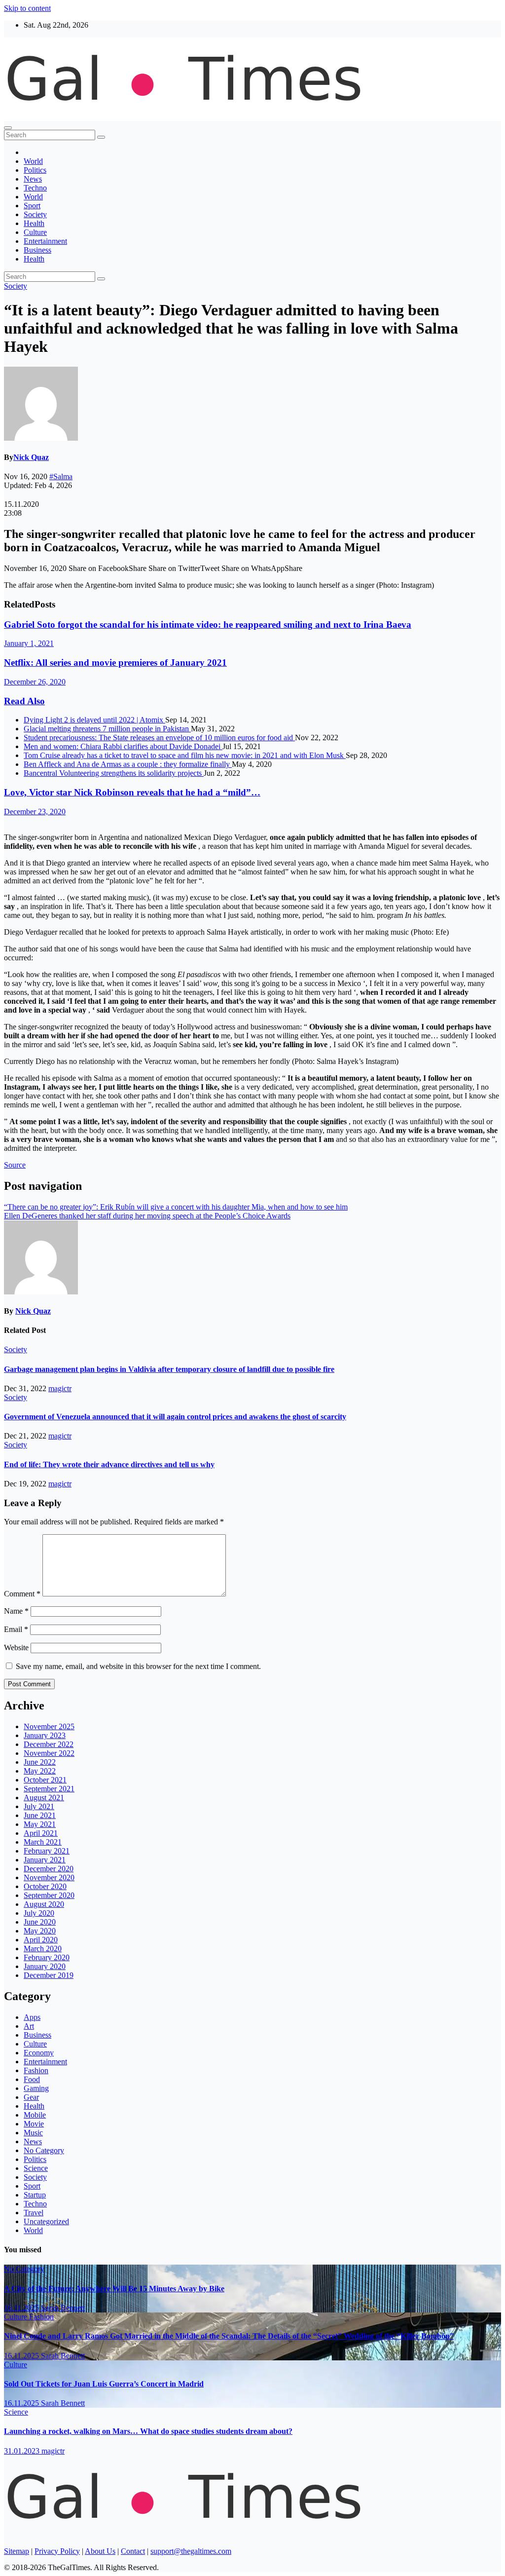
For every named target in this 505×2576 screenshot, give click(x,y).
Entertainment (45, 241)
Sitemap (17, 2551)
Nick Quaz (31, 457)
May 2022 (40, 1771)
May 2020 (40, 1931)
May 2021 (40, 1824)
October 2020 (45, 1886)
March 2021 (43, 1842)
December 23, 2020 (35, 812)
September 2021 (49, 1789)
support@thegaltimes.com (191, 2551)
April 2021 (41, 1833)
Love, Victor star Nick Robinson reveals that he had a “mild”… (132, 792)
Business (37, 250)
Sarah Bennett (63, 2308)
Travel (34, 2213)
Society (35, 214)
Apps (32, 2017)
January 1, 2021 (29, 643)
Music (33, 2133)
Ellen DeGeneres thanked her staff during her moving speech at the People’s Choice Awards (147, 1216)
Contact (133, 2551)
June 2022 (40, 1762)
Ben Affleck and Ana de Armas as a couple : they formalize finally (128, 764)
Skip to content (27, 8)
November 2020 (49, 1877)
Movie (34, 2124)
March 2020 (43, 1949)
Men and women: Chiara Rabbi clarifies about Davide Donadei (123, 746)
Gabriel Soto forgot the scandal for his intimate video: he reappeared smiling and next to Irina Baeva (208, 625)
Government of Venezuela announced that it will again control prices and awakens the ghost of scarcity (175, 1417)
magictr (60, 1388)
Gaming (36, 2088)
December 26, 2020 (35, 682)
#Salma (61, 476)
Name (16, 1611)
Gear (31, 2097)
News (33, 179)
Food (32, 2079)
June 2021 (40, 1815)
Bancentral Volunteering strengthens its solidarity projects (114, 773)
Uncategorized (46, 2221)
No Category (44, 2150)
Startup (35, 2195)
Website (16, 1648)
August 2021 (44, 1798)
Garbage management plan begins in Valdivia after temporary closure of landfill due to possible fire (169, 1369)
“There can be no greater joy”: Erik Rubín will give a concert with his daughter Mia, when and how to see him (176, 1207)
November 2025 (49, 1726)
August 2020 (44, 1904)
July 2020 (39, 1913)
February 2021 (47, 1851)
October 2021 (45, 1780)
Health (34, 223)
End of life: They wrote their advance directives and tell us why (109, 1464)
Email (16, 1629)
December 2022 (49, 1744)
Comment (22, 1594)
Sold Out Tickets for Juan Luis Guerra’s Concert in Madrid (104, 2384)
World (33, 161)
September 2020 (49, 1895)
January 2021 (45, 1860)
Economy (39, 2053)
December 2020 (49, 1869)
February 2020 (47, 1957)
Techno (35, 188)
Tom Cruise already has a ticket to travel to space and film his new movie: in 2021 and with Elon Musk (185, 755)
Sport (32, 206)
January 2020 (45, 1966)
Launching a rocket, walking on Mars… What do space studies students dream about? (148, 2431)
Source (15, 1165)
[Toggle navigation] (8, 128)
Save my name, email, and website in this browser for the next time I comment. (138, 1666)
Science (36, 2168)
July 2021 (39, 1806)
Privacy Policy (57, 2551)
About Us (100, 2551)
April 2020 (41, 1940)
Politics (35, 170)
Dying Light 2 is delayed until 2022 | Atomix (94, 720)
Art (29, 2026)
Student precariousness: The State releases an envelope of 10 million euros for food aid (159, 738)
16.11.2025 (22, 2308)
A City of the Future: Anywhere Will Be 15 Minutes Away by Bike (114, 2289)
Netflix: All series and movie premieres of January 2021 (115, 663)
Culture (35, 232)
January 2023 (45, 1735)
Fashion (36, 2070)
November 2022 (49, 1753)
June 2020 (40, 1922)
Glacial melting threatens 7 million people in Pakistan (107, 729)
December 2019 (49, 1975)
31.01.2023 (23, 2451)
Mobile (35, 2115)
